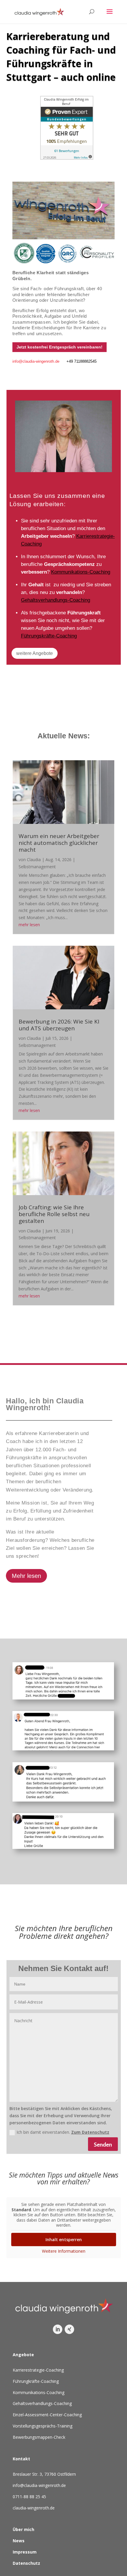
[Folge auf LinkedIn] (58, 2329)
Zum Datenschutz (90, 2132)
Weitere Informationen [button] (64, 2251)
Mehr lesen (26, 1576)
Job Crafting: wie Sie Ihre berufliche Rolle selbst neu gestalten (54, 1214)
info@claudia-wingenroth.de (36, 361)
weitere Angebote (35, 653)
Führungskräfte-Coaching (49, 636)
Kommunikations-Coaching (81, 572)
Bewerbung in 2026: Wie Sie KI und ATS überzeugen (59, 1025)
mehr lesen (29, 925)
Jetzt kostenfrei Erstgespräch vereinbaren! (60, 347)
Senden (103, 2144)
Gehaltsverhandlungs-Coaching (56, 600)
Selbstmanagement (37, 867)
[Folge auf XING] (69, 2329)
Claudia (34, 860)
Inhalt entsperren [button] (64, 2240)
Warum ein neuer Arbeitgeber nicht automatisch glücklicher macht (59, 843)
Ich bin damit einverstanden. (63, 2132)
